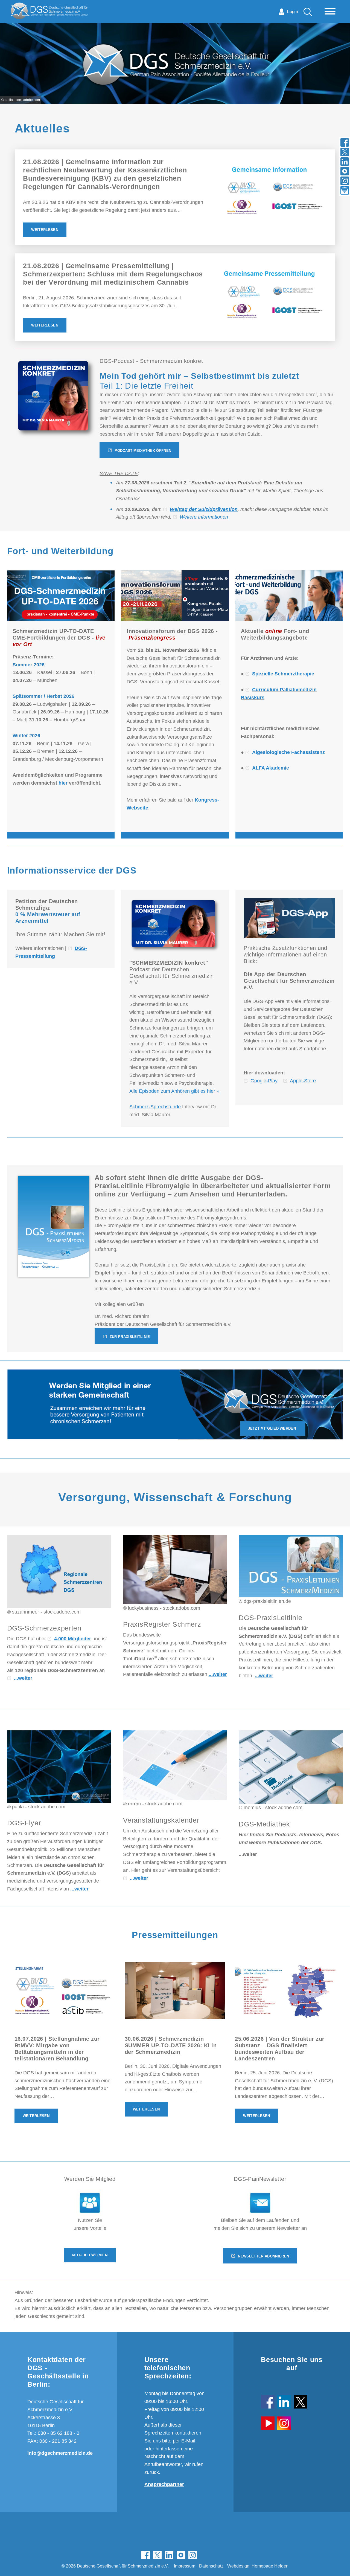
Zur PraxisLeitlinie (130, 1337)
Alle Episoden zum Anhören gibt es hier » (174, 1091)
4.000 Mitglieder (73, 1639)
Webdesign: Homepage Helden (258, 2566)
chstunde (171, 1107)
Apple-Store (303, 1081)
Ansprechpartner (164, 2484)
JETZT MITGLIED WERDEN (272, 1428)
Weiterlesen (45, 230)
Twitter (157, 2555)
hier (63, 783)
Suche (308, 12)
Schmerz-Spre (145, 1107)
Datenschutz (211, 2566)
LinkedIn (169, 2555)
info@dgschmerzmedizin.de (60, 2453)
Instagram (193, 2555)
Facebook (146, 2555)
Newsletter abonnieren (263, 2256)
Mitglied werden (90, 2255)
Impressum (185, 2566)
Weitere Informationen (204, 517)
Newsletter (204, 2555)
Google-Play (264, 1081)
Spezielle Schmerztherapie (283, 674)
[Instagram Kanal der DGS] (284, 2420)
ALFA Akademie (271, 768)
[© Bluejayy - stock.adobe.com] (90, 2203)
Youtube (181, 2555)
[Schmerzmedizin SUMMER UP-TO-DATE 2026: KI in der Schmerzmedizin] (175, 1990)
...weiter (23, 1678)
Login (293, 12)
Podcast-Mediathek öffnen (143, 451)
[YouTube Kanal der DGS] (268, 2420)
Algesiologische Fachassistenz (288, 752)
